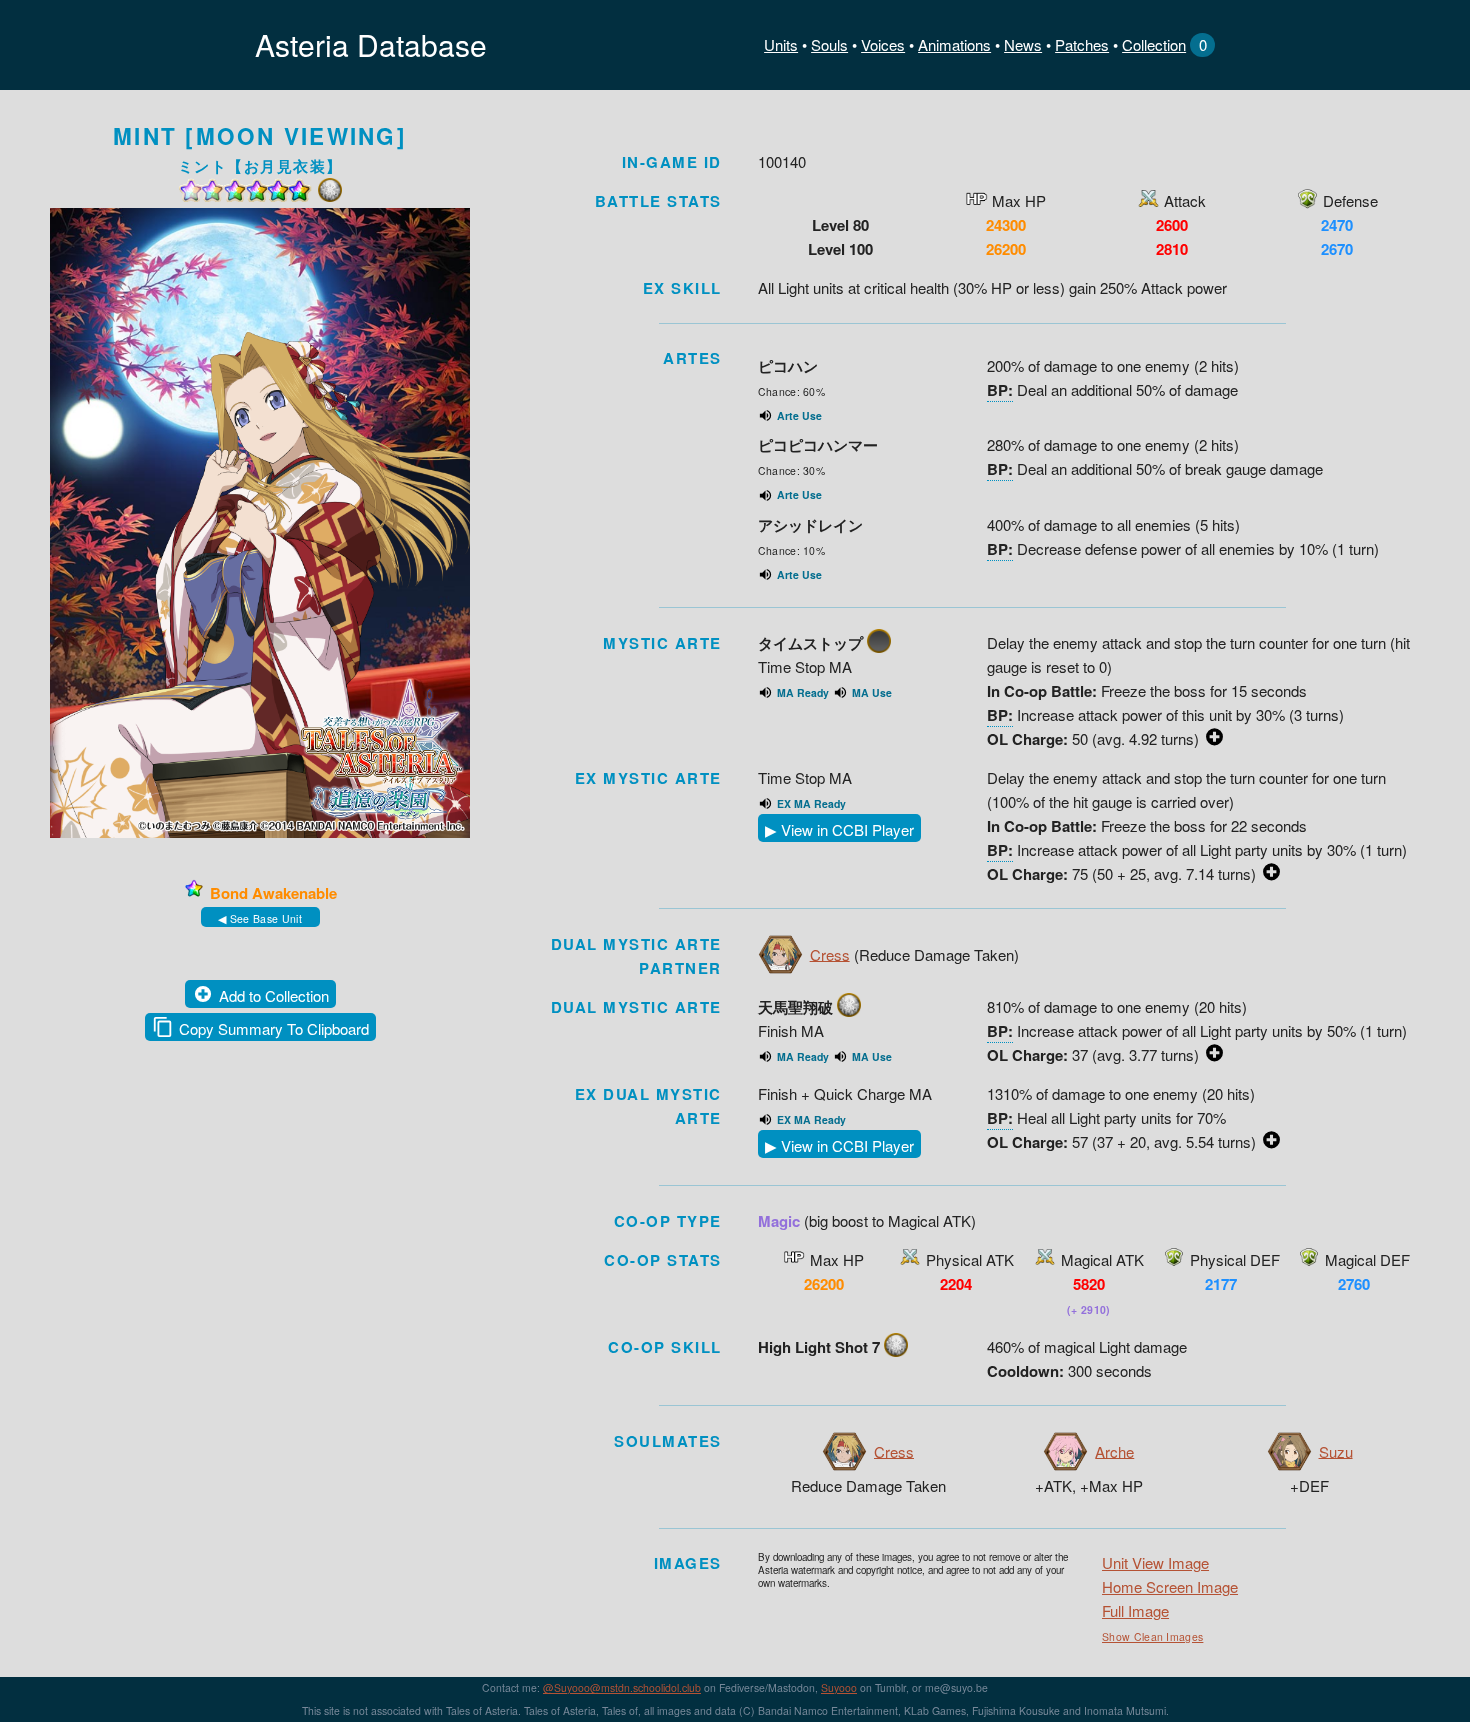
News (1023, 44)
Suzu (1336, 1450)
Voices (883, 44)
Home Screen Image (1170, 1586)
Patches (1082, 44)
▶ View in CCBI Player (839, 829)
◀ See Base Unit (260, 918)
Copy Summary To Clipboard (274, 1028)
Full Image (1135, 1610)
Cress (830, 953)
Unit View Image (1155, 1562)
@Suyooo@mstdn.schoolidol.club (622, 1687)
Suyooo (839, 1687)
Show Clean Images (1152, 1636)
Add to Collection (274, 995)
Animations (954, 44)
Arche (1114, 1450)
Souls (829, 44)
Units (781, 44)
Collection (1154, 44)
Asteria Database (371, 44)
